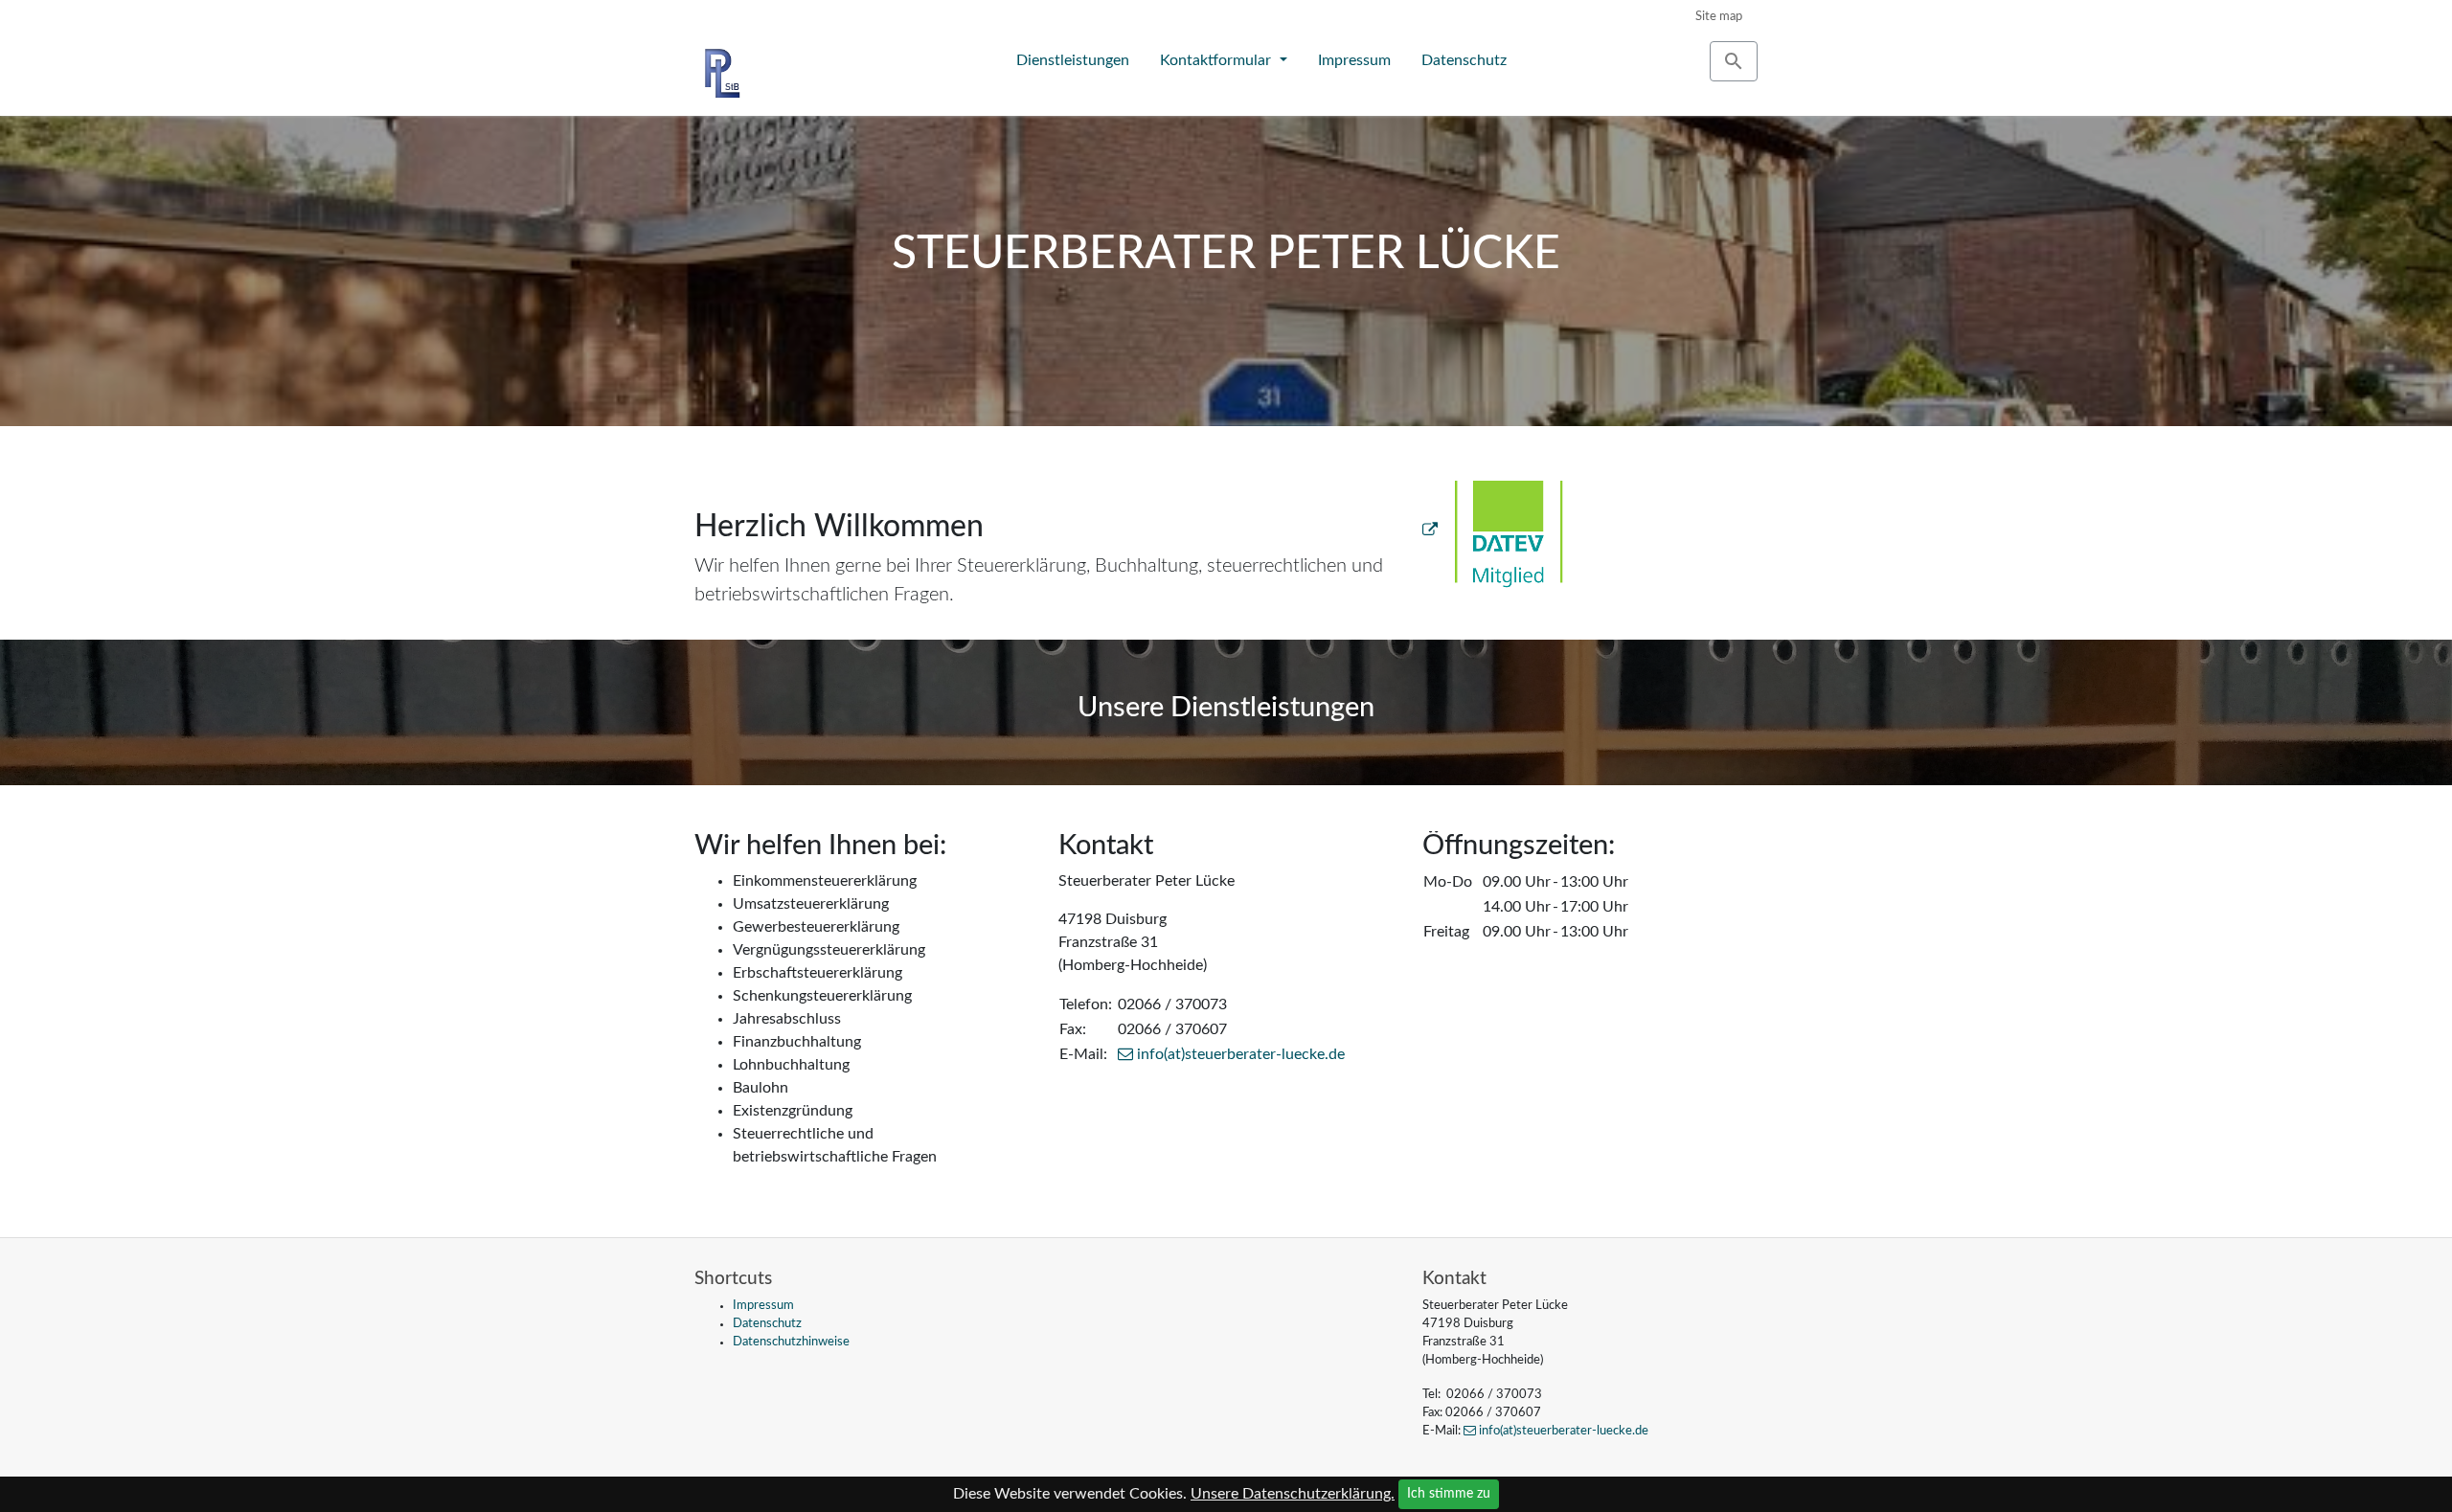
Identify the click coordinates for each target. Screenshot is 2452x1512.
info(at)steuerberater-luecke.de (1241, 1054)
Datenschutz (1464, 60)
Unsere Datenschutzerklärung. (1293, 1494)
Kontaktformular (1217, 60)
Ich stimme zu (1449, 1494)
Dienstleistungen (1073, 60)
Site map (1719, 16)
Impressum (1354, 60)
